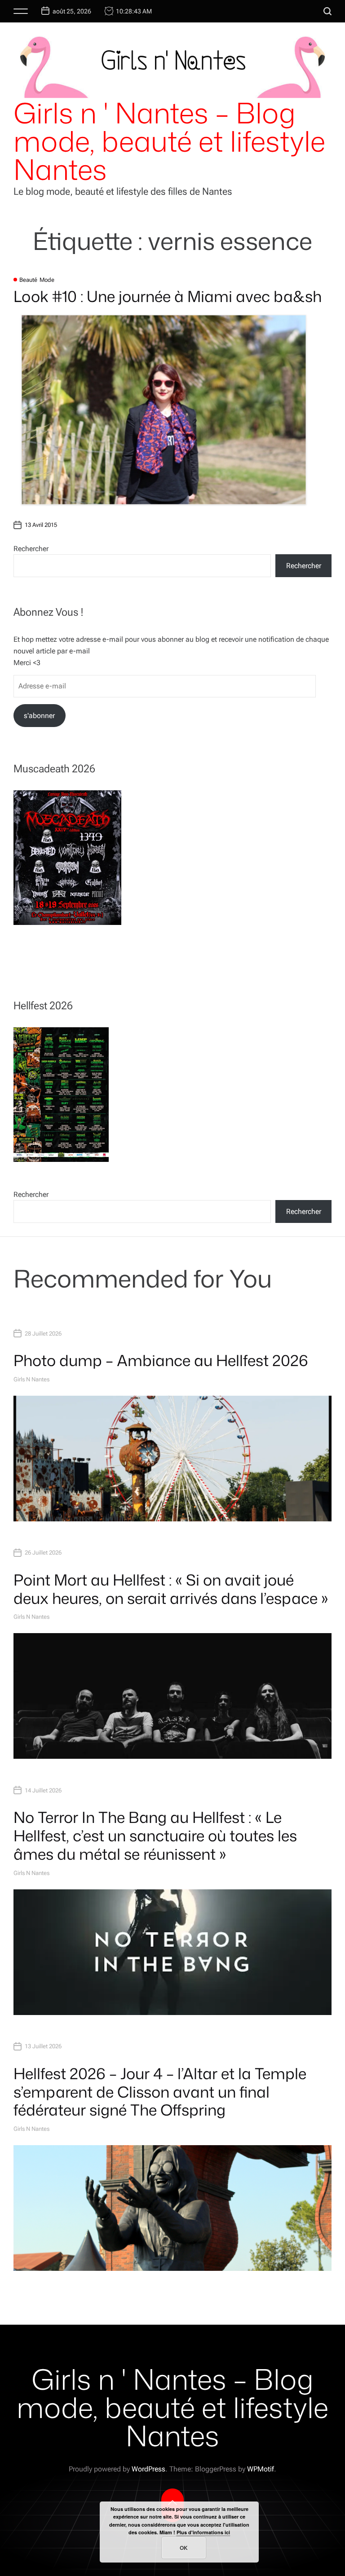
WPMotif (261, 2469)
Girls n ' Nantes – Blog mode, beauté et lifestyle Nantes (169, 141)
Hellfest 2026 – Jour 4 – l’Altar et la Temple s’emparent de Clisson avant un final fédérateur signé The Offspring (160, 2092)
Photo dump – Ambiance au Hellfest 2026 (161, 1360)
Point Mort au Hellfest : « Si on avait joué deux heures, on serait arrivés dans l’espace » (171, 1589)
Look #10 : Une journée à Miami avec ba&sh (168, 296)
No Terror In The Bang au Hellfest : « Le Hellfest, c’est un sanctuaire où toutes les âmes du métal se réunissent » (155, 1836)
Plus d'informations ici (203, 2532)
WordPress (148, 2469)
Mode (47, 280)
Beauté (28, 280)
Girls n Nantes (31, 1379)
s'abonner (39, 716)
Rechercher (31, 549)
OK (184, 2548)
